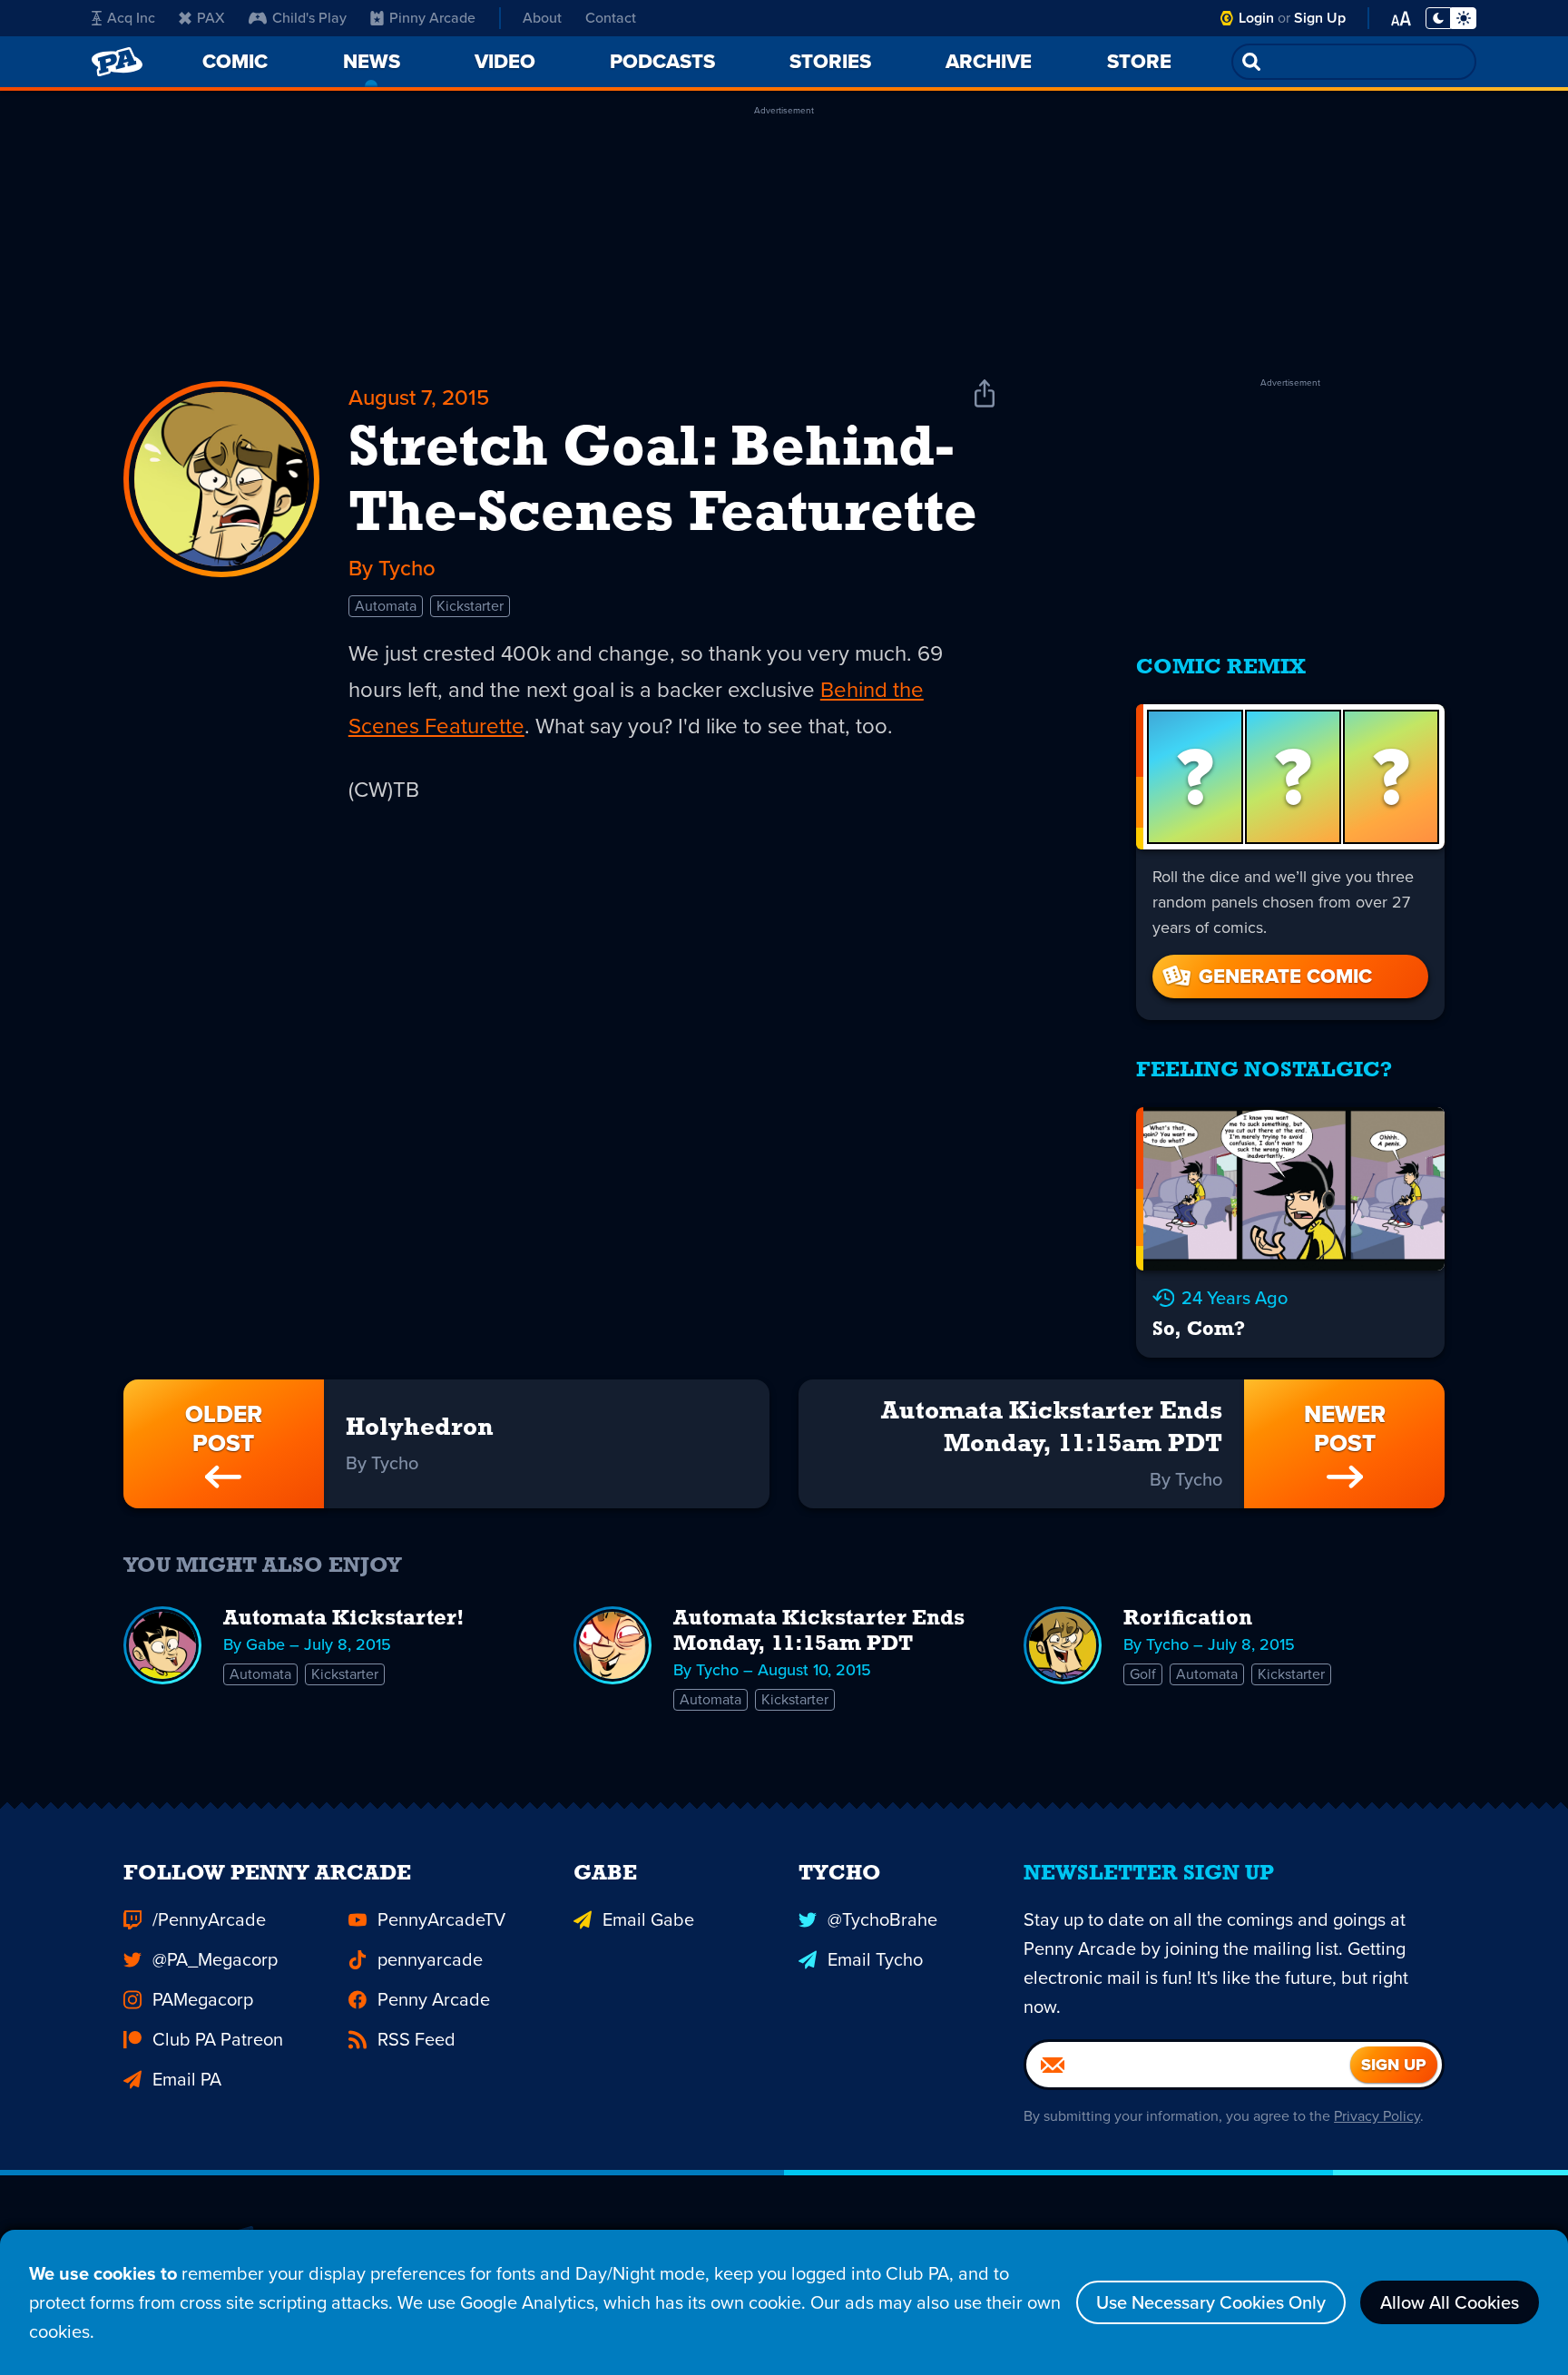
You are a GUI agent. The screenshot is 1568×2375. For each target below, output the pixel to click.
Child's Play (309, 18)
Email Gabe (648, 1919)
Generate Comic (1285, 976)
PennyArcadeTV (441, 1919)
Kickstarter (470, 606)
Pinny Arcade (432, 18)
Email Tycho (875, 1959)
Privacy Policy (1377, 2116)
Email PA (187, 2079)
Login (1256, 18)
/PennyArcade (209, 1919)
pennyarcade (430, 1959)
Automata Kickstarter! (344, 1619)
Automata (386, 606)
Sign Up (1320, 18)
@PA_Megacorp (215, 1959)
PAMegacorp (203, 1999)
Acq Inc (131, 18)
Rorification (1188, 1619)
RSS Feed (416, 2039)
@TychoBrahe (882, 1919)
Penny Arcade (434, 1999)
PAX (211, 18)
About (542, 18)
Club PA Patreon (218, 2039)
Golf (1143, 1674)
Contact (611, 18)
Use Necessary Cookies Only (1211, 2302)
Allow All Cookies (1450, 2302)
